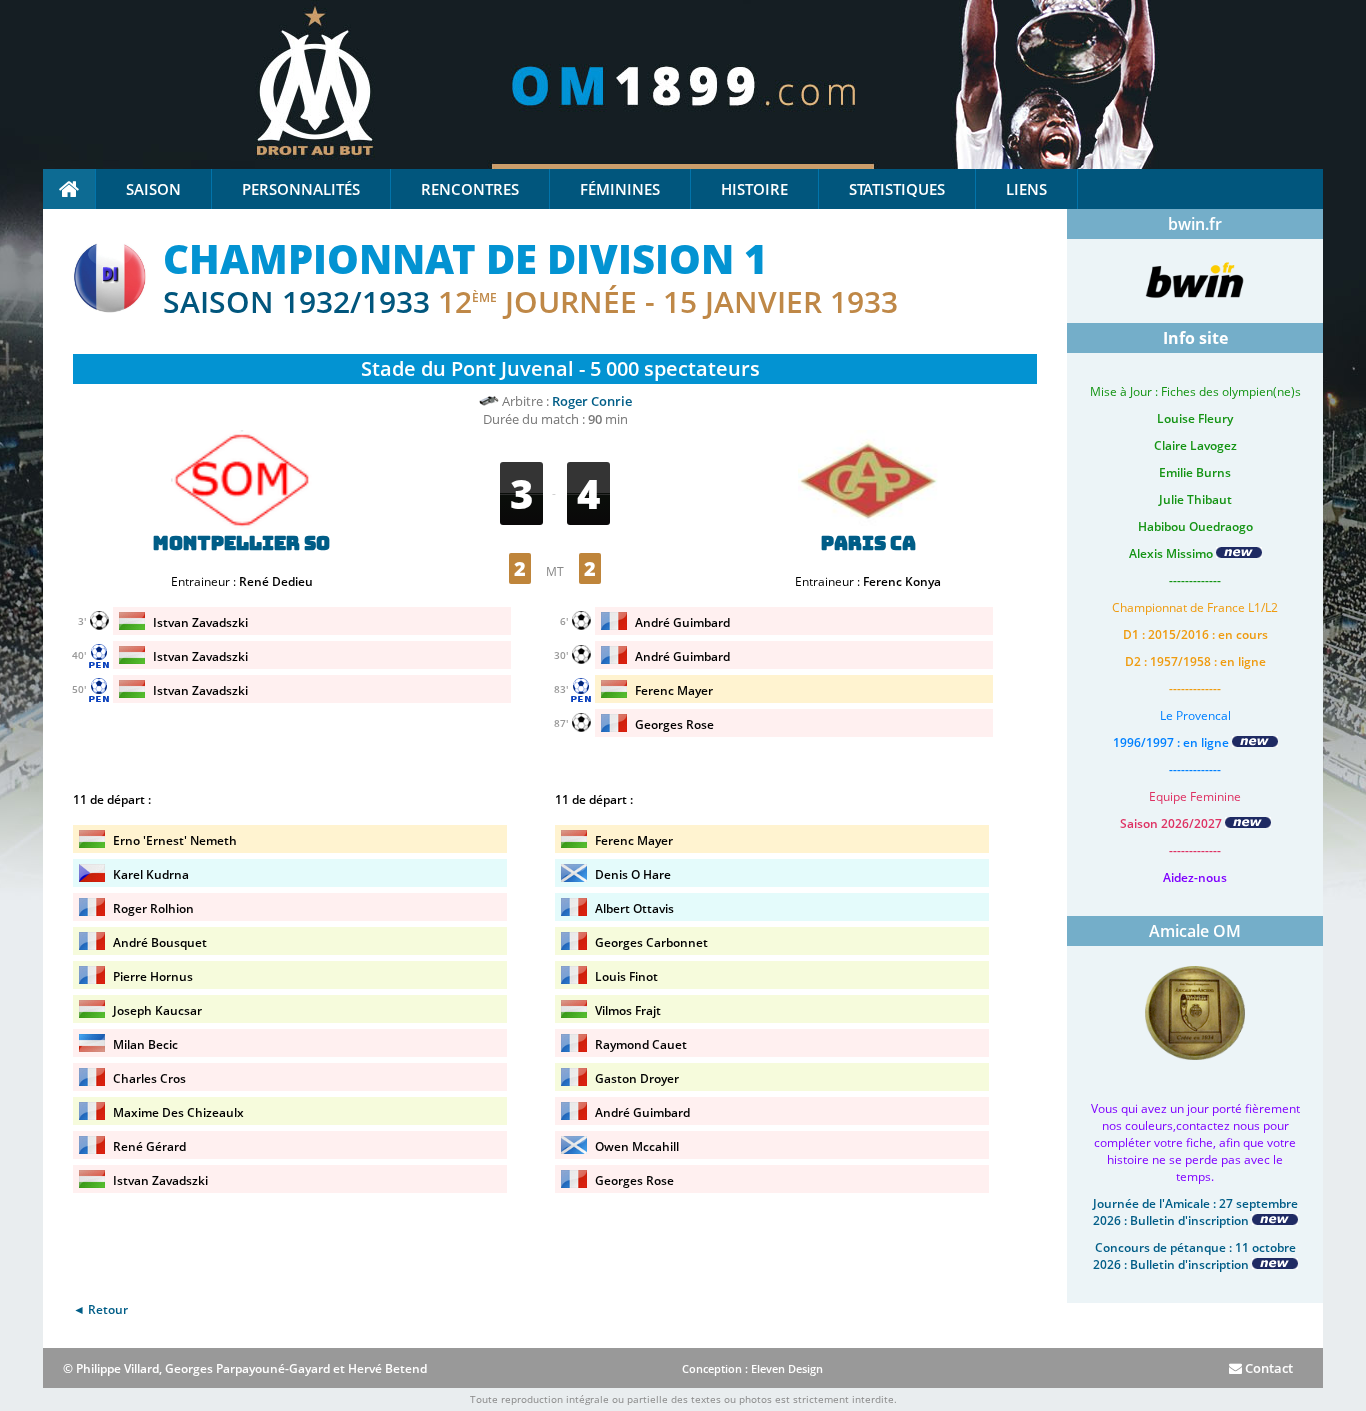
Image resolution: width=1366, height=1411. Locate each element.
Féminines (620, 189)
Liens (1026, 189)
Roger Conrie (592, 401)
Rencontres (470, 189)
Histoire (754, 189)
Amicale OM (1195, 931)
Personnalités (301, 189)
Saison (153, 189)
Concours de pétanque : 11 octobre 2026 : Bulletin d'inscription (1194, 1256)
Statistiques (897, 189)
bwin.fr (1195, 224)
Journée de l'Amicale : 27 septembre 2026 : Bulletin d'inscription (1195, 1212)
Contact (1267, 1368)
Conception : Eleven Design (752, 1368)
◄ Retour (100, 1309)
